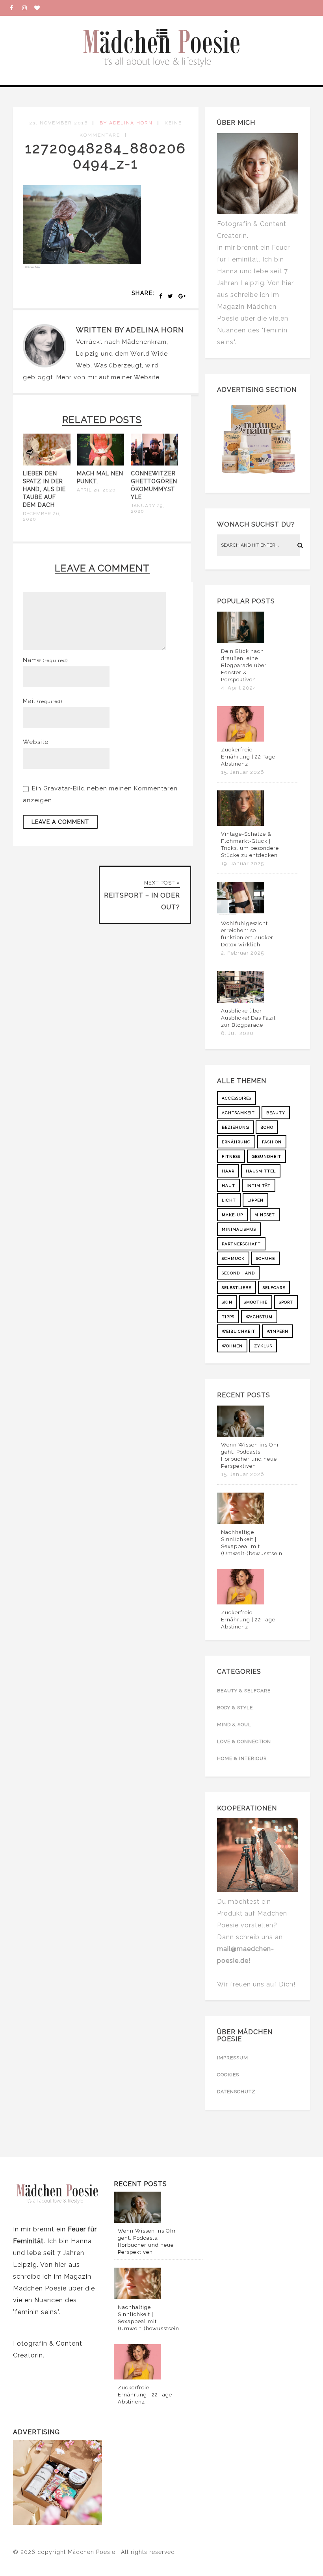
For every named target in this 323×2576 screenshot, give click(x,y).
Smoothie (256, 1302)
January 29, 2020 (148, 508)
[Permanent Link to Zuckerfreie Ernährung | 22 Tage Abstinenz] (241, 740)
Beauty (276, 1113)
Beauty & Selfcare (244, 1691)
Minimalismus (239, 1229)
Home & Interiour (242, 1758)
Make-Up (232, 1215)
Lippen (255, 1200)
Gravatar (57, 788)
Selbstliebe (237, 1288)
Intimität (259, 1186)
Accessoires (237, 1098)
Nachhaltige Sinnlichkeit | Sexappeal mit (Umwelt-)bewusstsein (252, 1543)
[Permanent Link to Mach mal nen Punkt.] (101, 464)
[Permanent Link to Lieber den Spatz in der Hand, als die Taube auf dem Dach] (47, 464)
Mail (43, 701)
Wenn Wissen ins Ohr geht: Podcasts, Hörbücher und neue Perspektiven (250, 1455)
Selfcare (274, 1288)
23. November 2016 (58, 123)
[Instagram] (28, 8)
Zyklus (263, 1346)
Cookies (228, 2075)
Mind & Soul (234, 1725)
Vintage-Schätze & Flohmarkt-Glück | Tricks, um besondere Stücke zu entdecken (250, 845)
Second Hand (238, 1273)
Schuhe (265, 1258)
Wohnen (232, 1346)
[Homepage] (40, 8)
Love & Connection (244, 1741)
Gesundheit (266, 1156)
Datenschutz (236, 2092)
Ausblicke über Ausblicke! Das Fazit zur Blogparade (248, 1018)
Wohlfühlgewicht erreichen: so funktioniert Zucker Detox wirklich (247, 934)
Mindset (265, 1215)
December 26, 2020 (42, 516)
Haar (228, 1171)
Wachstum (259, 1317)
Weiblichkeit (239, 1331)
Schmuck (233, 1258)
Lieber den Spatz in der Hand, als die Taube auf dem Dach (44, 489)
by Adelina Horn (126, 123)
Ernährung (236, 1142)
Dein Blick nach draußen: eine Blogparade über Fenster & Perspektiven (244, 665)
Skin (227, 1302)
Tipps (228, 1317)
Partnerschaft (241, 1244)
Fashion (272, 1142)
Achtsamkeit (238, 1113)
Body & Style (235, 1708)
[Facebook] (16, 8)
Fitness (231, 1156)
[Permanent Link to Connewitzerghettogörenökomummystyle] (155, 464)
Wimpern (278, 1331)
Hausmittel (261, 1171)
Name (45, 660)
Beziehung (235, 1127)
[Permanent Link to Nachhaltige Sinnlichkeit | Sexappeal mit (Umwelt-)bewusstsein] (241, 1522)
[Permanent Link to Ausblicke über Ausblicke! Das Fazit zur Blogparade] (241, 1001)
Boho (267, 1127)
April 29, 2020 (96, 490)
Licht (229, 1200)
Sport (286, 1302)
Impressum (233, 2058)
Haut (228, 1186)
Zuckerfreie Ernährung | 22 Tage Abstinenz (248, 757)
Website (147, 377)
